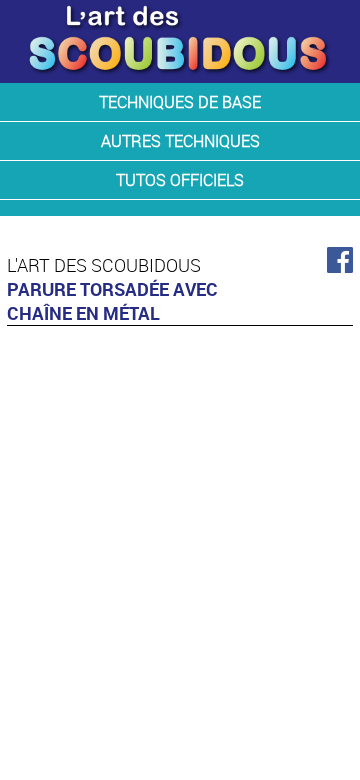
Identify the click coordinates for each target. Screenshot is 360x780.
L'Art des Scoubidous (104, 265)
